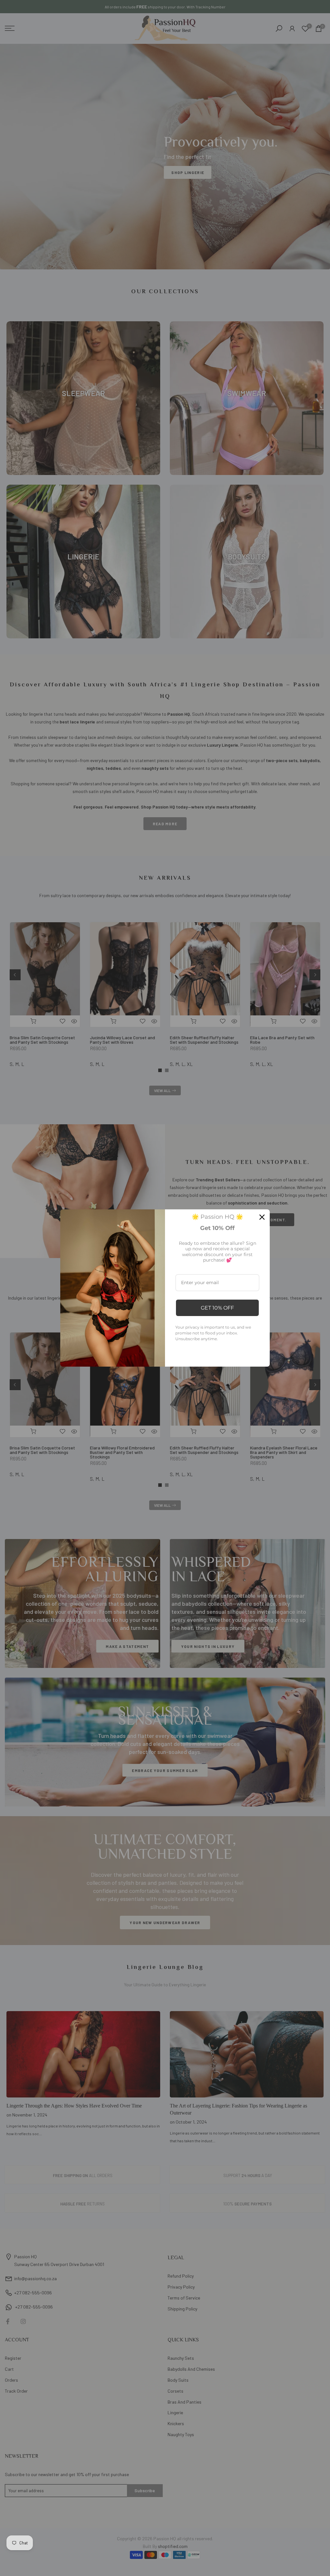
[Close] (262, 1217)
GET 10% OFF (217, 1308)
